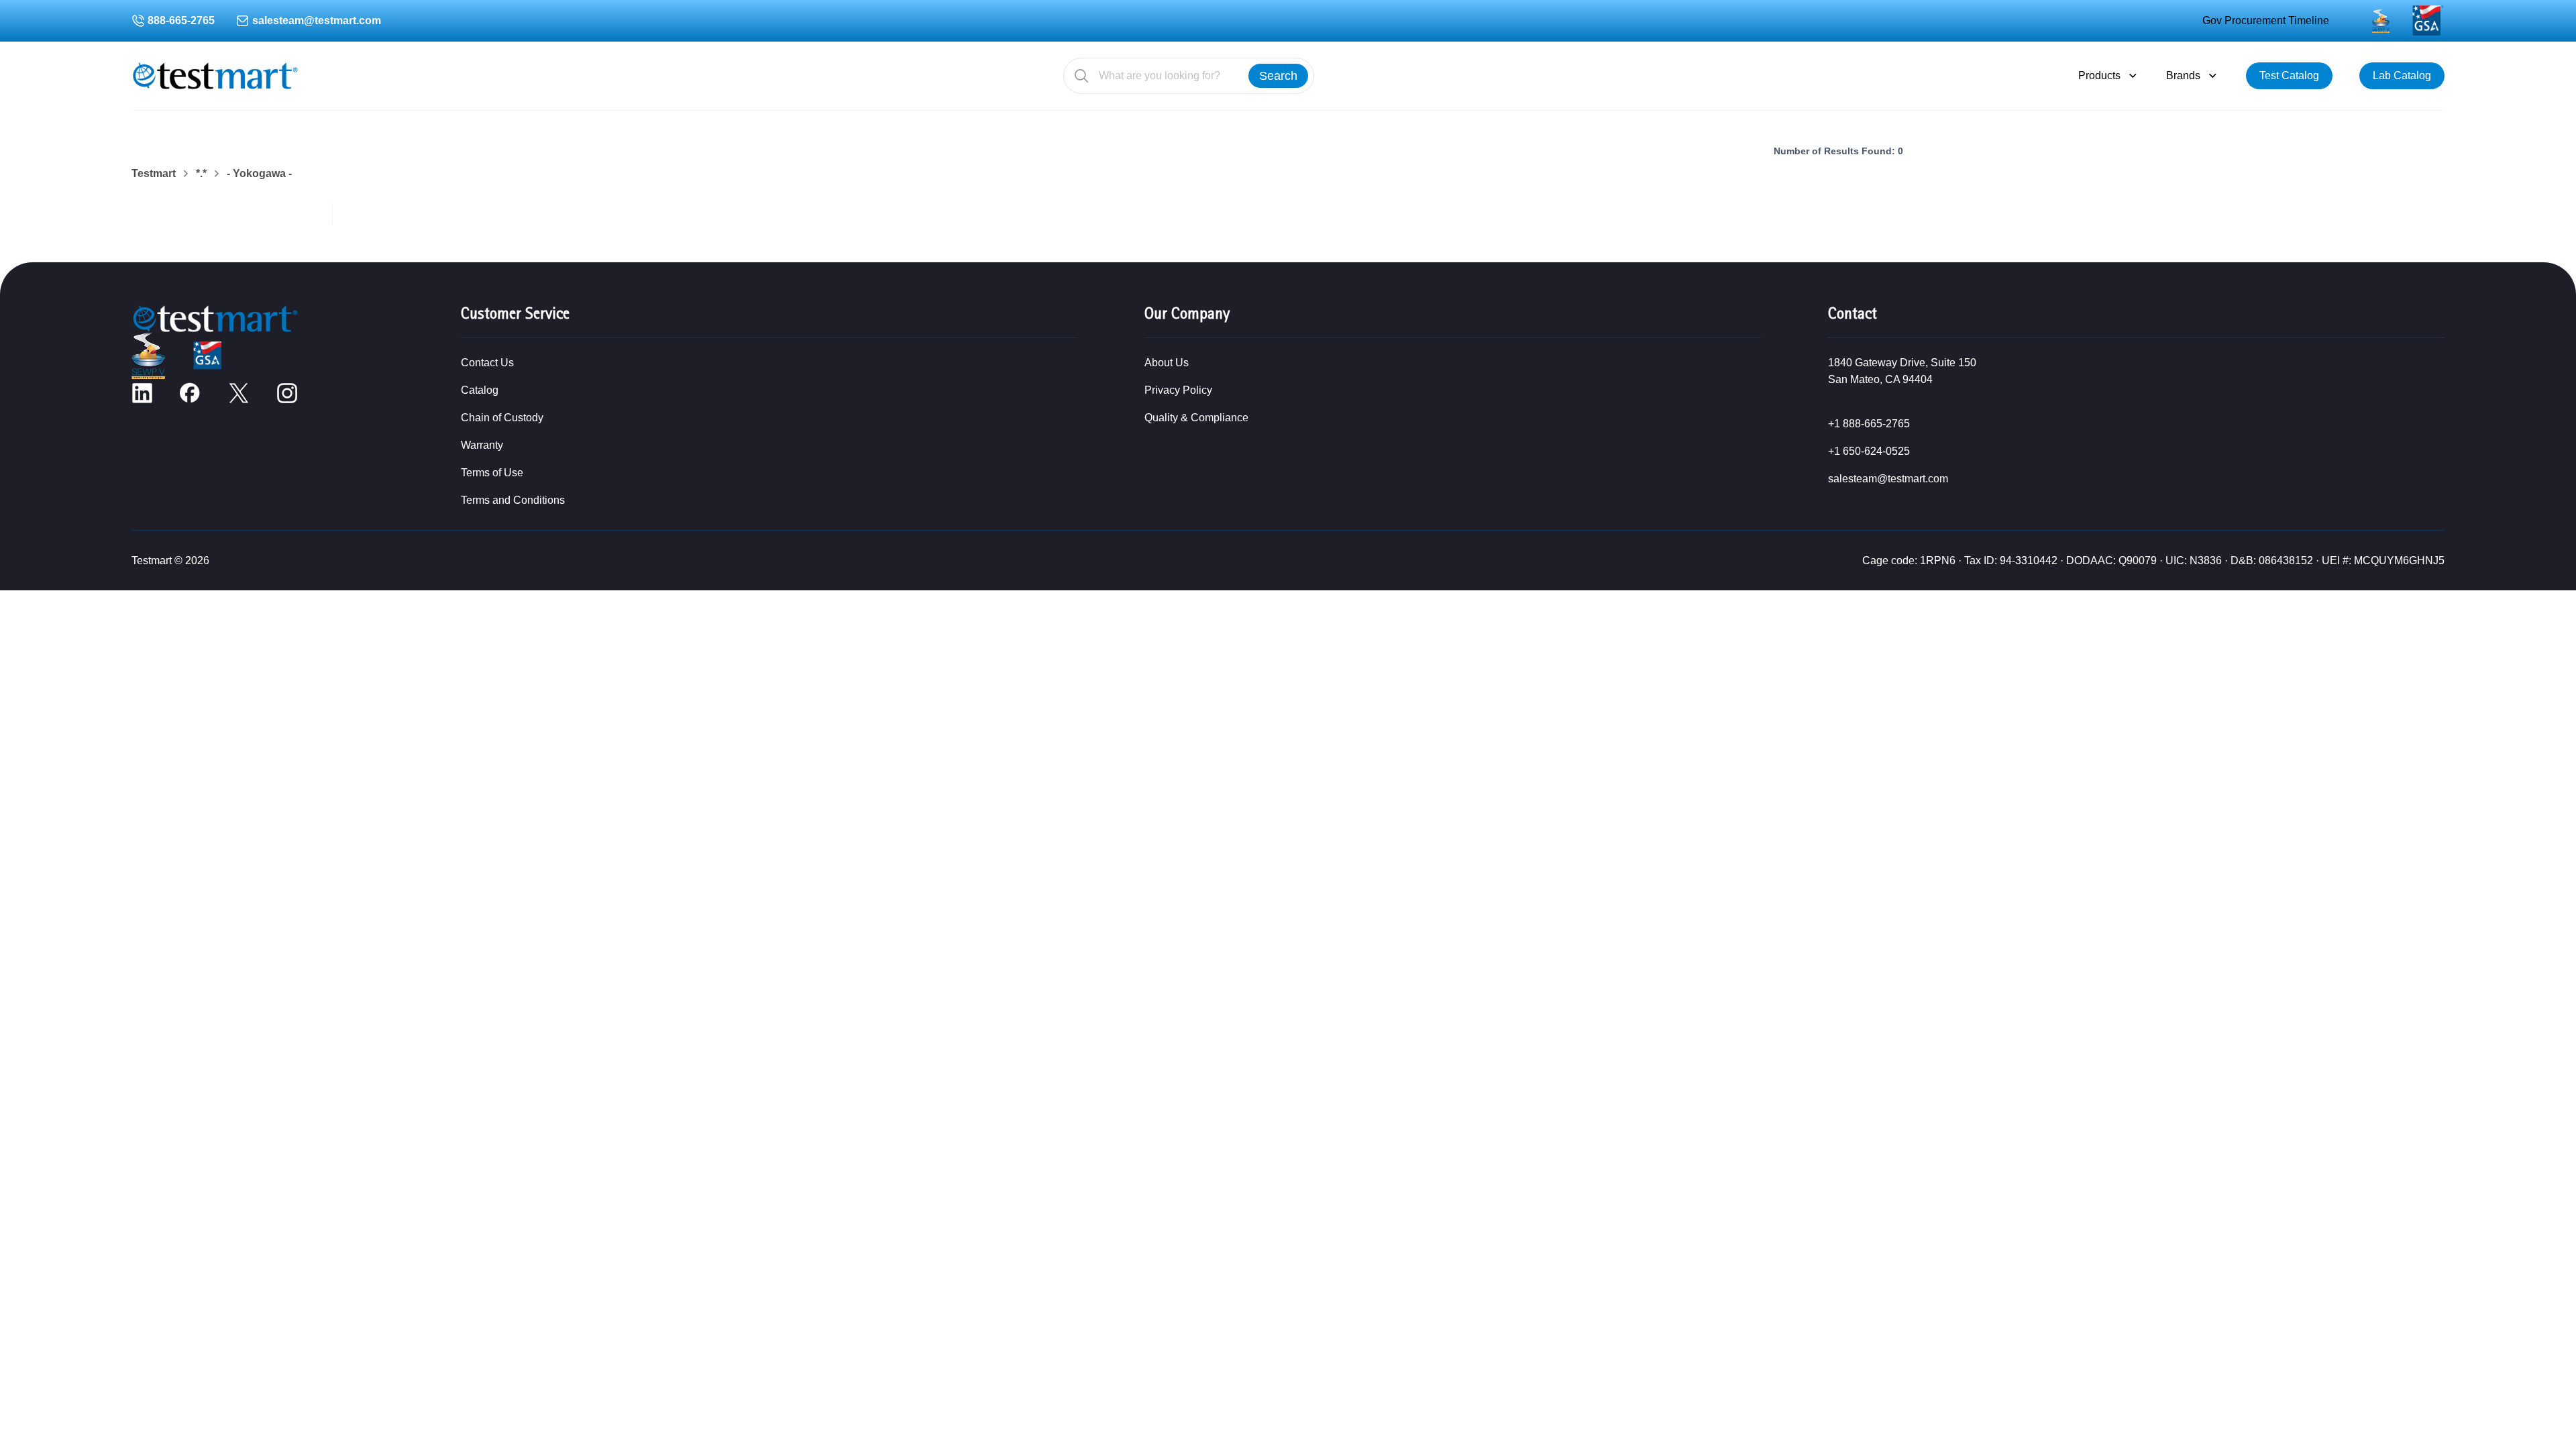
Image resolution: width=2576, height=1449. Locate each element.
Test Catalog (2289, 75)
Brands (2183, 75)
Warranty (482, 445)
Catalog (480, 390)
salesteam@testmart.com (317, 20)
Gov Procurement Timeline (2266, 20)
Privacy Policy (1178, 390)
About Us (1167, 363)
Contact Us (487, 363)
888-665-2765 (181, 20)
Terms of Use (492, 473)
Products (2099, 75)
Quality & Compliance (1196, 418)
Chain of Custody (502, 418)
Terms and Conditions (513, 500)
